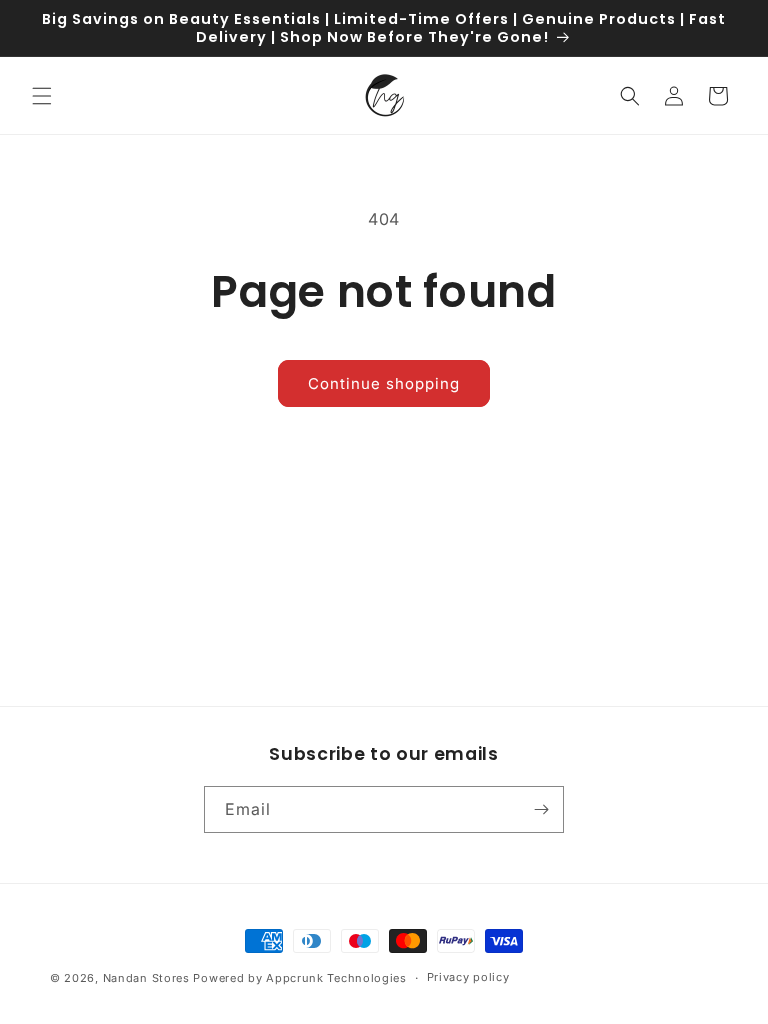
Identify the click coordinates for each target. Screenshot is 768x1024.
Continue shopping (384, 383)
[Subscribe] (541, 809)
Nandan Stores (146, 978)
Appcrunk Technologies (336, 978)
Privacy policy (468, 977)
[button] (42, 96)
